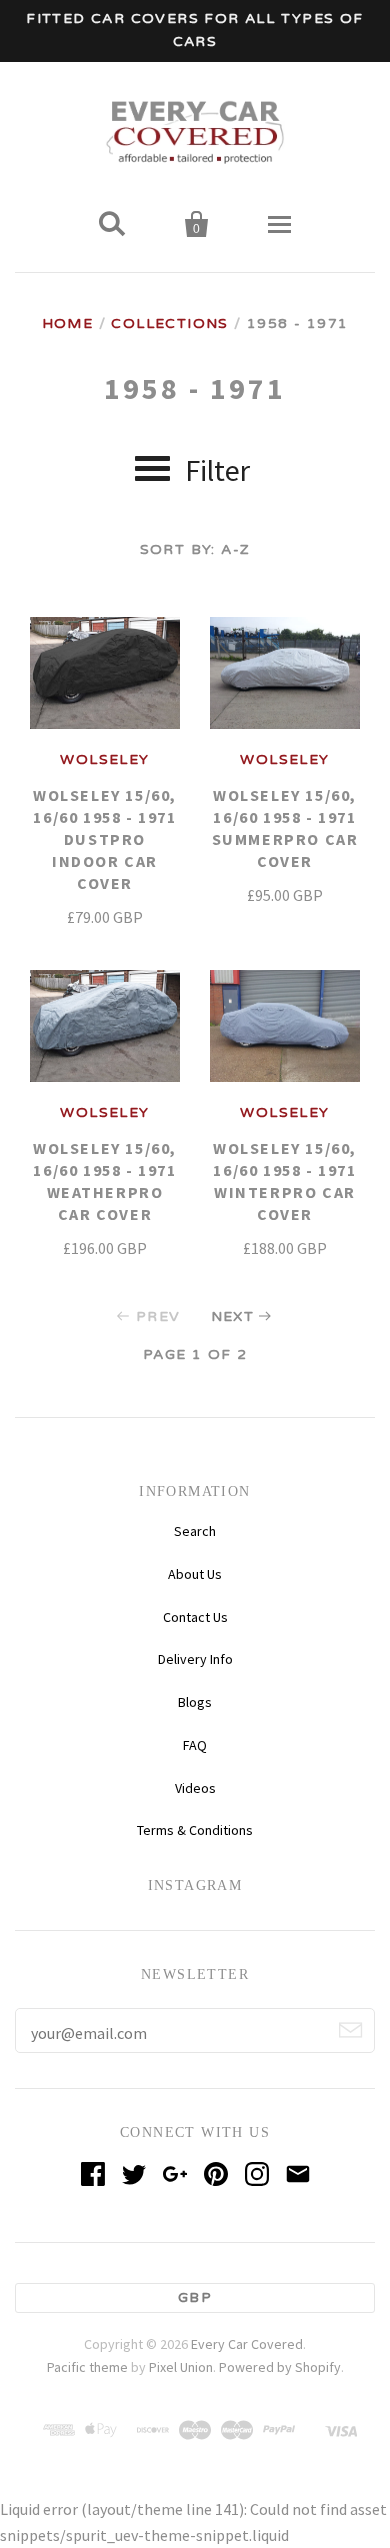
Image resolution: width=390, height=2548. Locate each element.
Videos (195, 1788)
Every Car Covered (247, 2344)
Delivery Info (195, 1659)
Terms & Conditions (195, 1830)
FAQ (195, 1745)
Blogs (195, 1702)
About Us (195, 1574)
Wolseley (104, 759)
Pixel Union (181, 2367)
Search (195, 1531)
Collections (169, 323)
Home (68, 323)
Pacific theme (87, 2367)
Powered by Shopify (280, 2367)
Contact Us (195, 1617)
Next (233, 1316)
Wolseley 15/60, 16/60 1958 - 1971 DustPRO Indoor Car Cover (105, 839)
